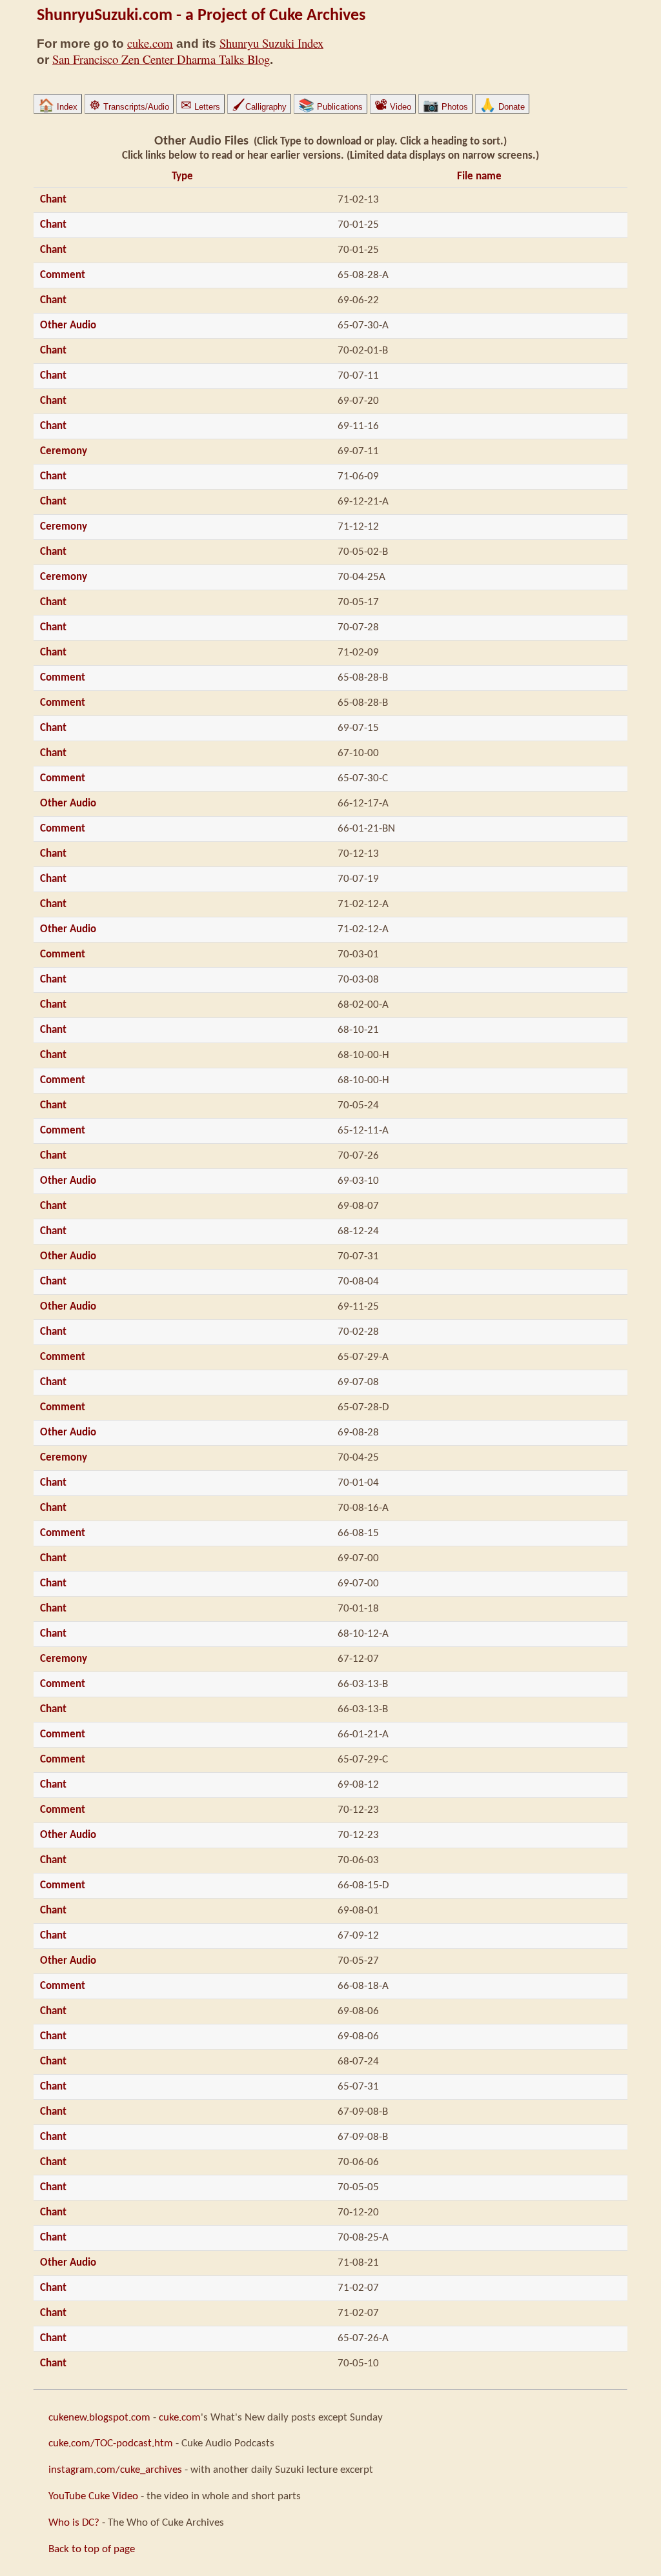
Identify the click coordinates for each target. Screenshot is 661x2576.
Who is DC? (74, 2523)
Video (393, 107)
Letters (200, 107)
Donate (502, 107)
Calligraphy (259, 107)
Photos (445, 107)
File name (479, 176)
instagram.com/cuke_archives (115, 2470)
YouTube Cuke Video (93, 2496)
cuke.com (150, 43)
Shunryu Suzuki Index (271, 43)
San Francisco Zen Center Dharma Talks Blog (161, 59)
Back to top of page (92, 2549)
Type (182, 176)
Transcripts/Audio (129, 107)
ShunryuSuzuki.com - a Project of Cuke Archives (201, 16)
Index (58, 107)
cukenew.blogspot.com (99, 2418)
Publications (330, 107)
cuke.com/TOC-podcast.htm (111, 2443)
